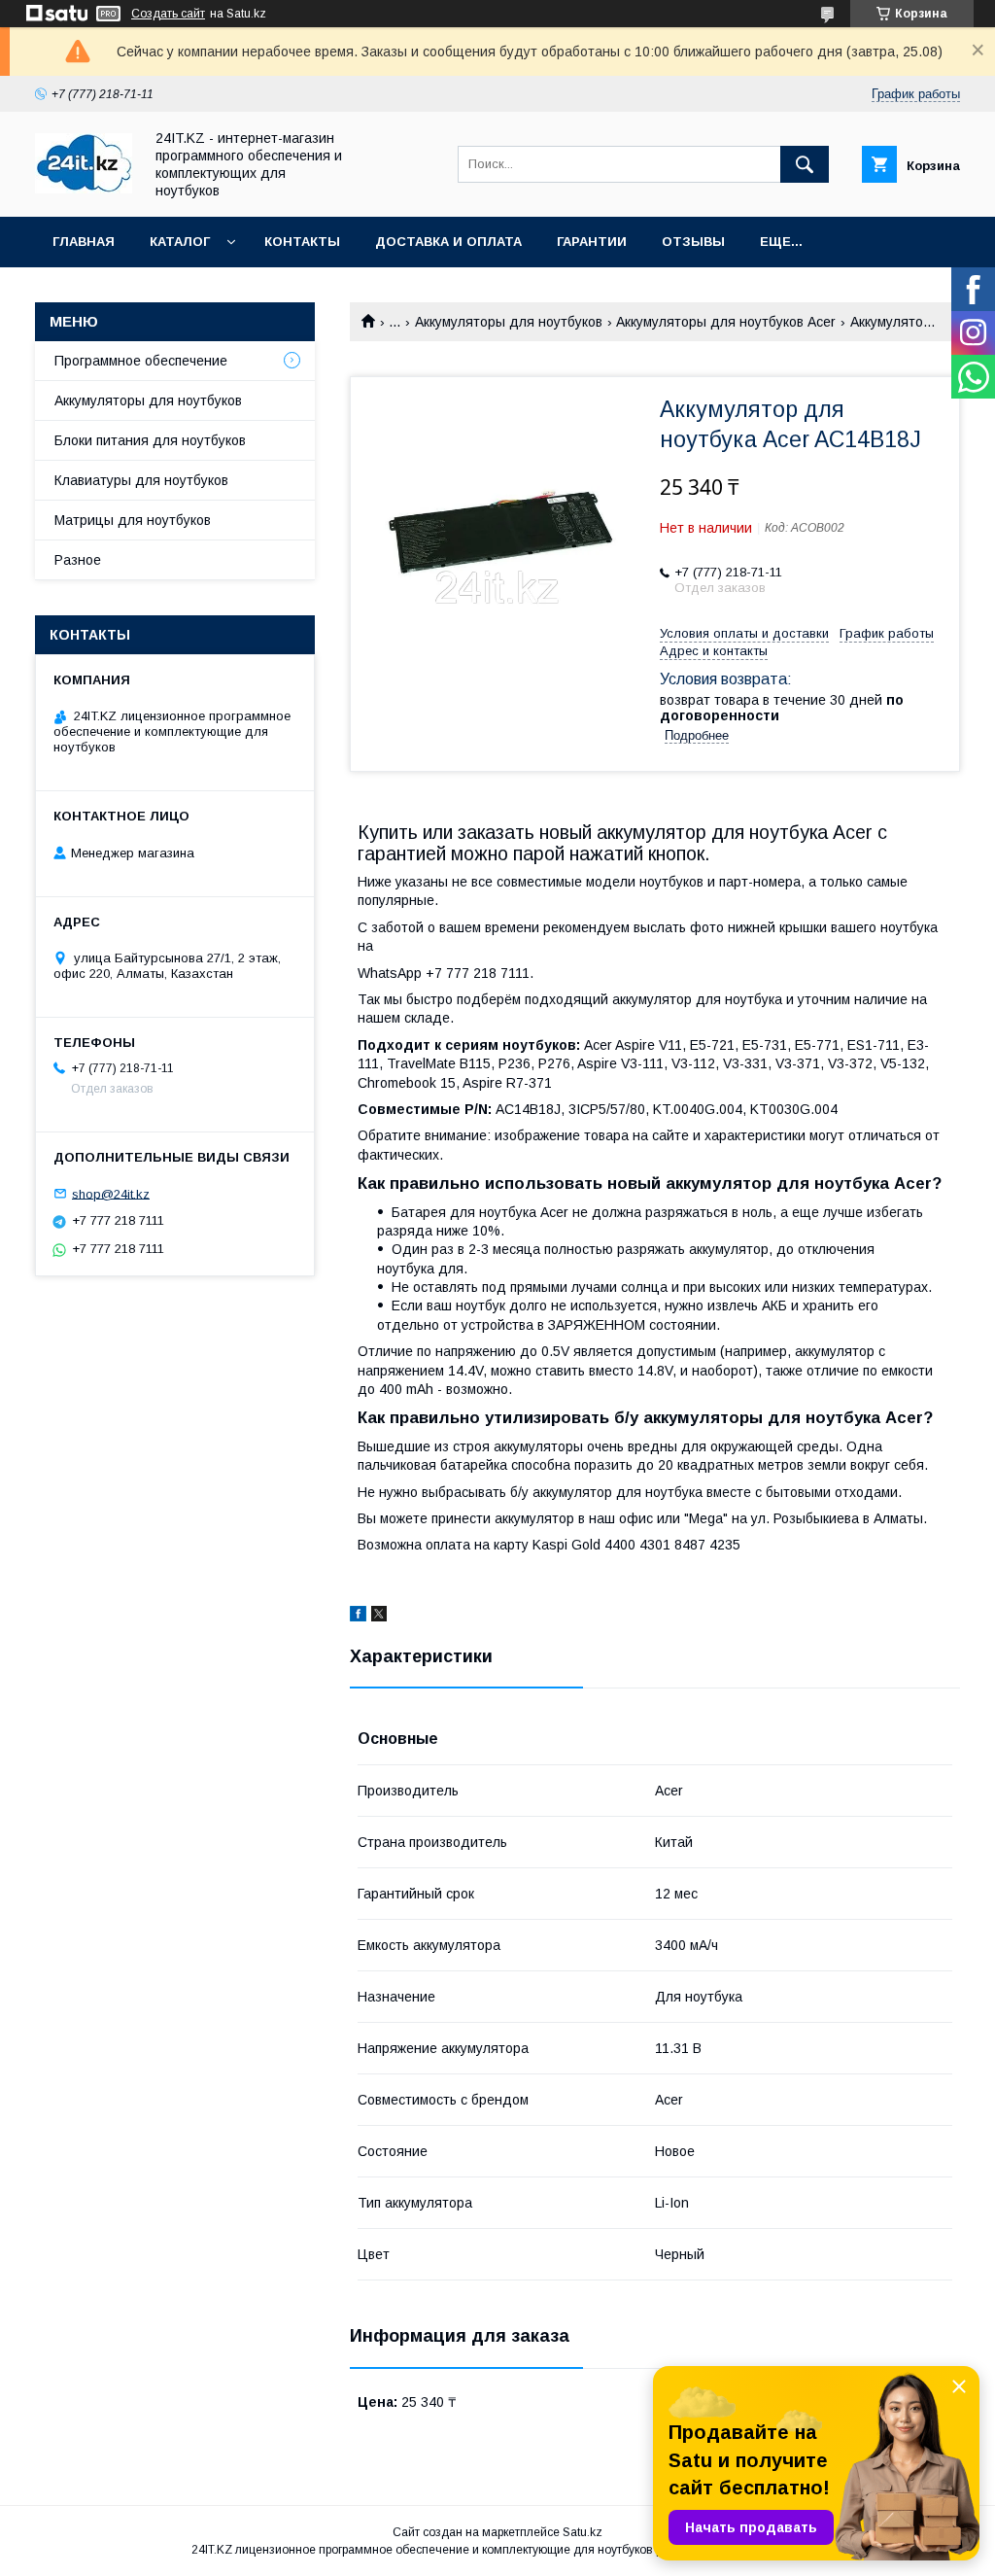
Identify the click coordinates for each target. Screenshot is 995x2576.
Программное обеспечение (141, 361)
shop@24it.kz (111, 1193)
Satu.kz (583, 2532)
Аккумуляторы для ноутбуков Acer (726, 322)
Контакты (302, 242)
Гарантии (592, 242)
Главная (84, 242)
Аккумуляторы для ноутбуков (509, 322)
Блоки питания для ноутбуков (150, 440)
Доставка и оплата (448, 242)
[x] (379, 1617)
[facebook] (358, 1617)
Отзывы (693, 242)
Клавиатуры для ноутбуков (141, 480)
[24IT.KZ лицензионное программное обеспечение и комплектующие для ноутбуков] (84, 189)
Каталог (180, 242)
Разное (78, 560)
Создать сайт (168, 14)
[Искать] (805, 164)
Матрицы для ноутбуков (133, 520)
